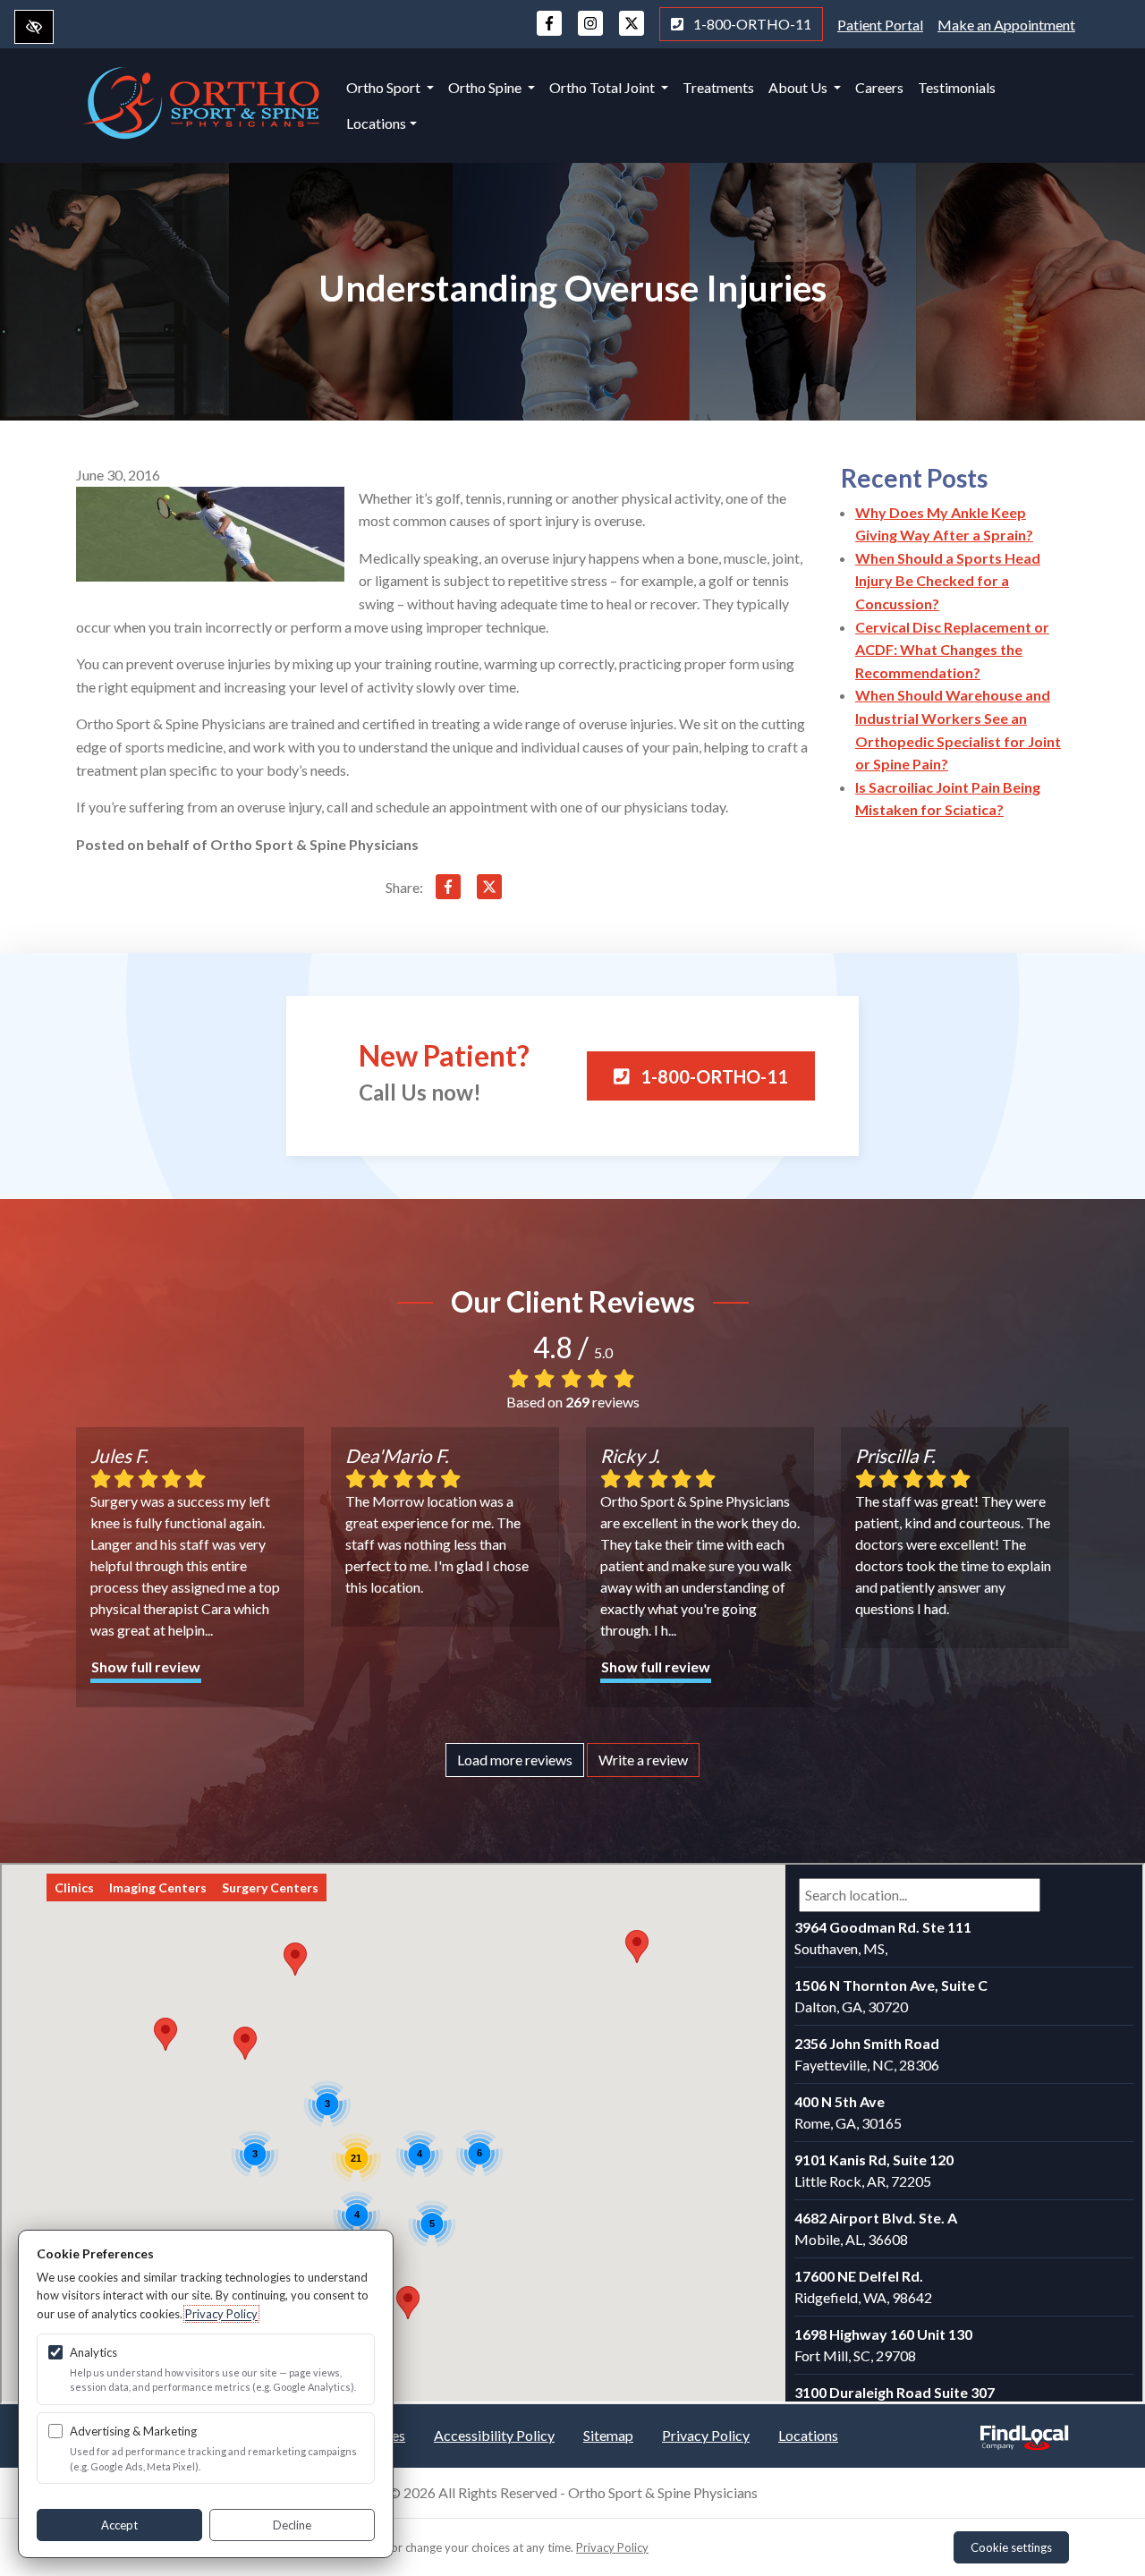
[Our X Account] (632, 32)
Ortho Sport (385, 87)
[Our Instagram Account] (590, 32)
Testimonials (957, 87)
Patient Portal (880, 25)
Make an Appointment (1006, 25)
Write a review (643, 1760)
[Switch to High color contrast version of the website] (34, 27)
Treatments (718, 87)
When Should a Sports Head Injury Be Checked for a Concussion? (948, 581)
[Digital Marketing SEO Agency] (1024, 2432)
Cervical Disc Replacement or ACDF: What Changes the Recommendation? (952, 650)
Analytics (93, 2352)
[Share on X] (489, 890)
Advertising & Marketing (133, 2431)
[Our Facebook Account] (549, 32)
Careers (879, 87)
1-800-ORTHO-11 (751, 24)
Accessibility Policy (494, 2435)
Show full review (146, 1666)
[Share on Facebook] (448, 890)
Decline (292, 2525)
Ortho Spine (486, 87)
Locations (376, 123)
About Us (799, 87)
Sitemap (608, 2435)
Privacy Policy (706, 2435)
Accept (119, 2525)
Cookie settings (1011, 2547)
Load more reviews (515, 1760)
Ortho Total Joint (603, 87)
